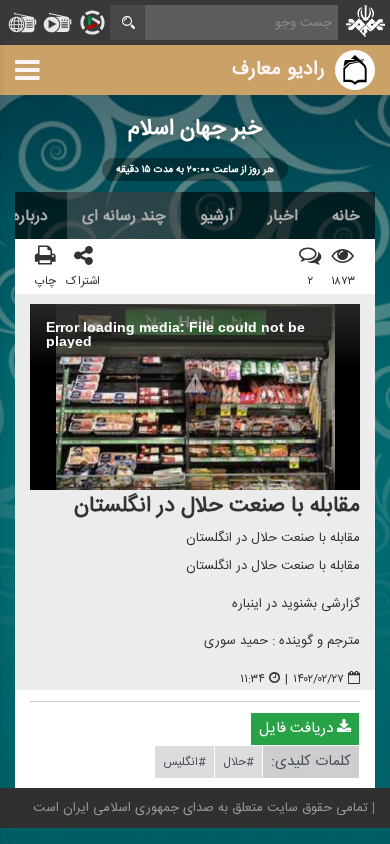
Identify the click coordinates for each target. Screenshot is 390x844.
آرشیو (217, 216)
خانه (346, 216)
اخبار (283, 216)
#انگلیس (184, 762)
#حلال (238, 762)
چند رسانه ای (124, 216)
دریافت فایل (298, 728)
